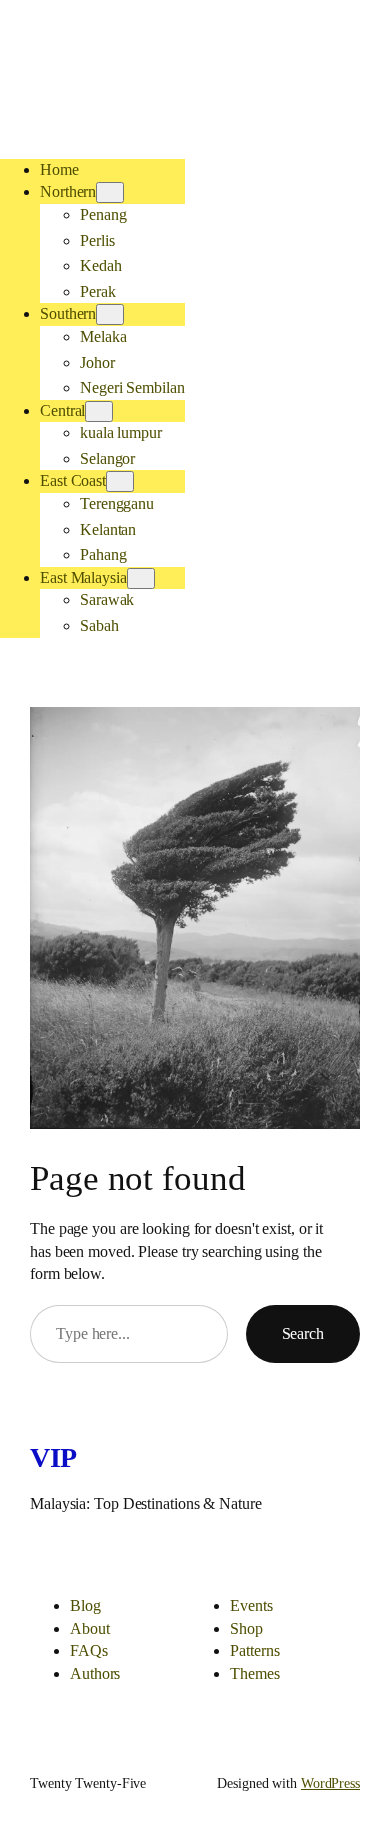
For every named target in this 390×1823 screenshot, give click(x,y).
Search (303, 1333)
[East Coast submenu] (120, 481)
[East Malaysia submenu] (141, 578)
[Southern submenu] (110, 314)
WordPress (330, 1783)
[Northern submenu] (110, 192)
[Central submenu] (99, 411)
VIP (53, 1457)
